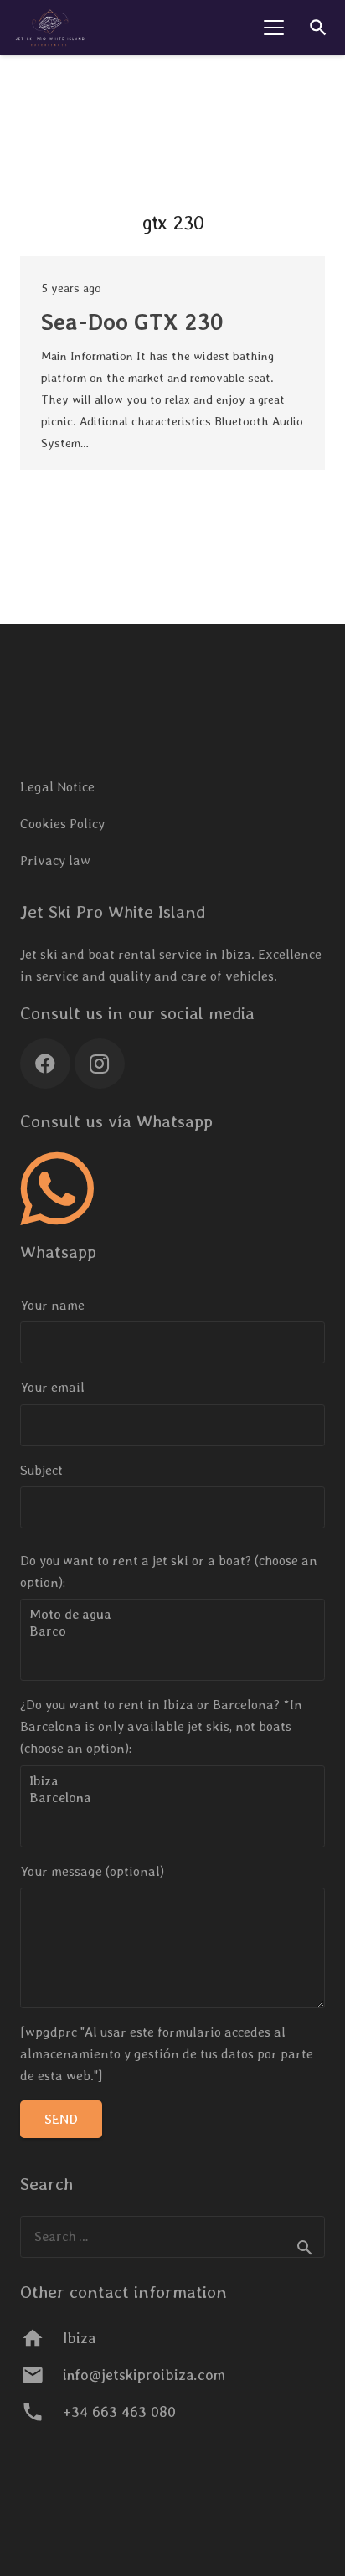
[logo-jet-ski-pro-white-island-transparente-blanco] (50, 28)
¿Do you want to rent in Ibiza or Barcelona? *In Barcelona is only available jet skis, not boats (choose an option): (161, 1726)
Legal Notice (57, 787)
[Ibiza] (172, 1781)
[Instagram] (100, 1064)
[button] (274, 28)
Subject (41, 1470)
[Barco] (172, 1631)
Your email (52, 1387)
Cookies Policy (62, 824)
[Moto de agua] (172, 1615)
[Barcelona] (172, 1798)
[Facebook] (45, 1064)
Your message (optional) (92, 1871)
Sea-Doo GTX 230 (132, 322)
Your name (52, 1305)
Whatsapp (58, 1252)
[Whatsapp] (57, 1189)
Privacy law (55, 860)
